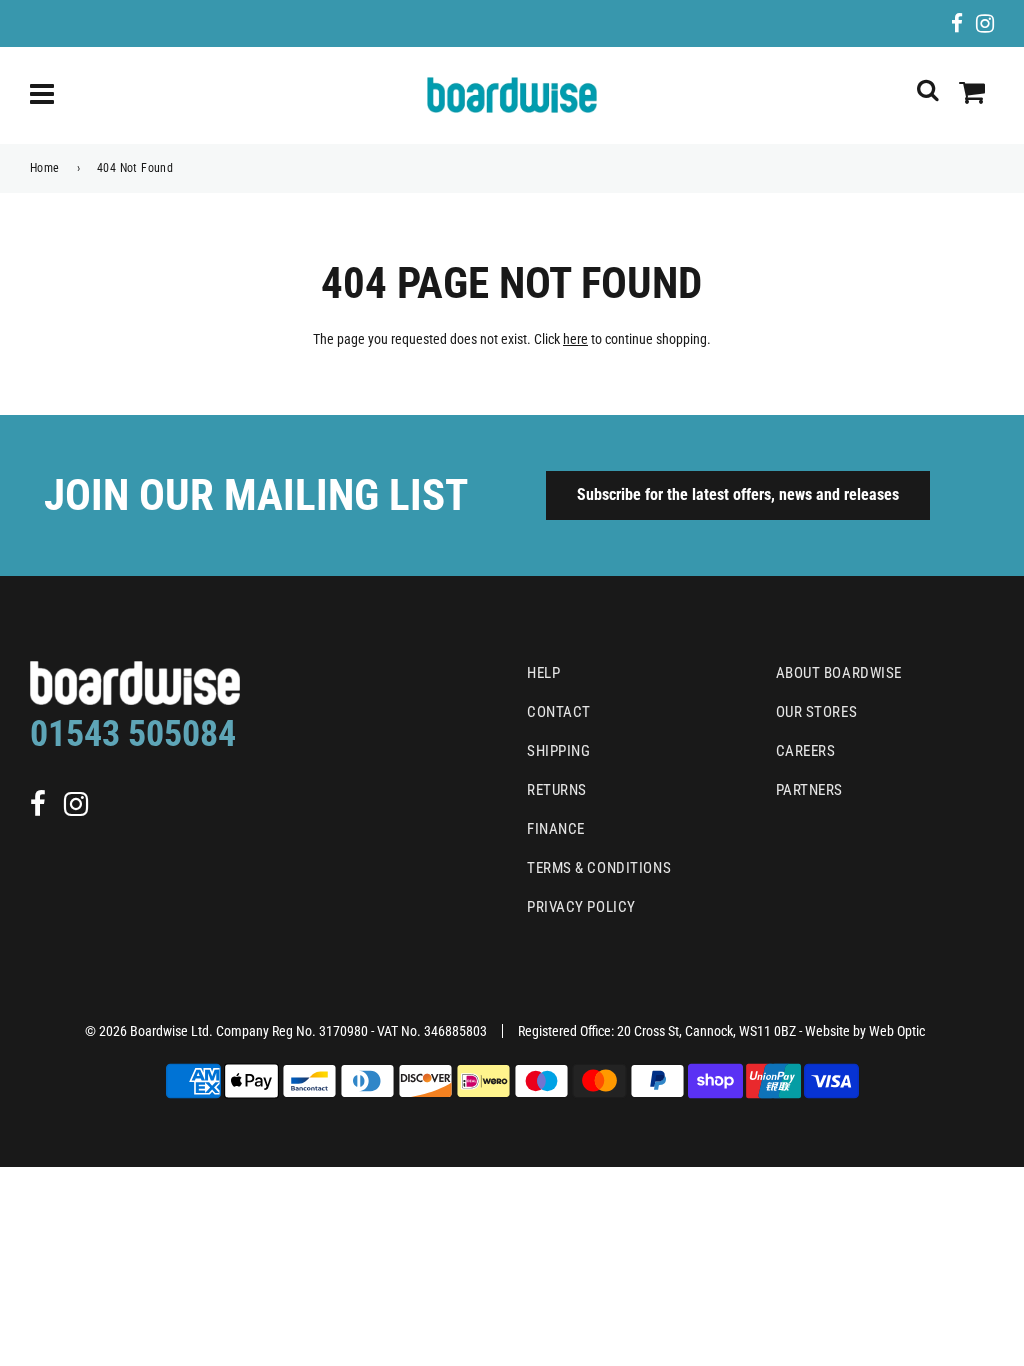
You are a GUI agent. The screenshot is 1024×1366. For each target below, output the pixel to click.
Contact (559, 712)
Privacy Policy (581, 907)
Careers (806, 751)
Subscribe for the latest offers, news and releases (738, 494)
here (575, 339)
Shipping (558, 751)
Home (45, 168)
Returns (557, 790)
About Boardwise (839, 673)
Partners (809, 790)
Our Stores (817, 712)
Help (543, 673)
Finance (556, 829)
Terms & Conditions (599, 868)
